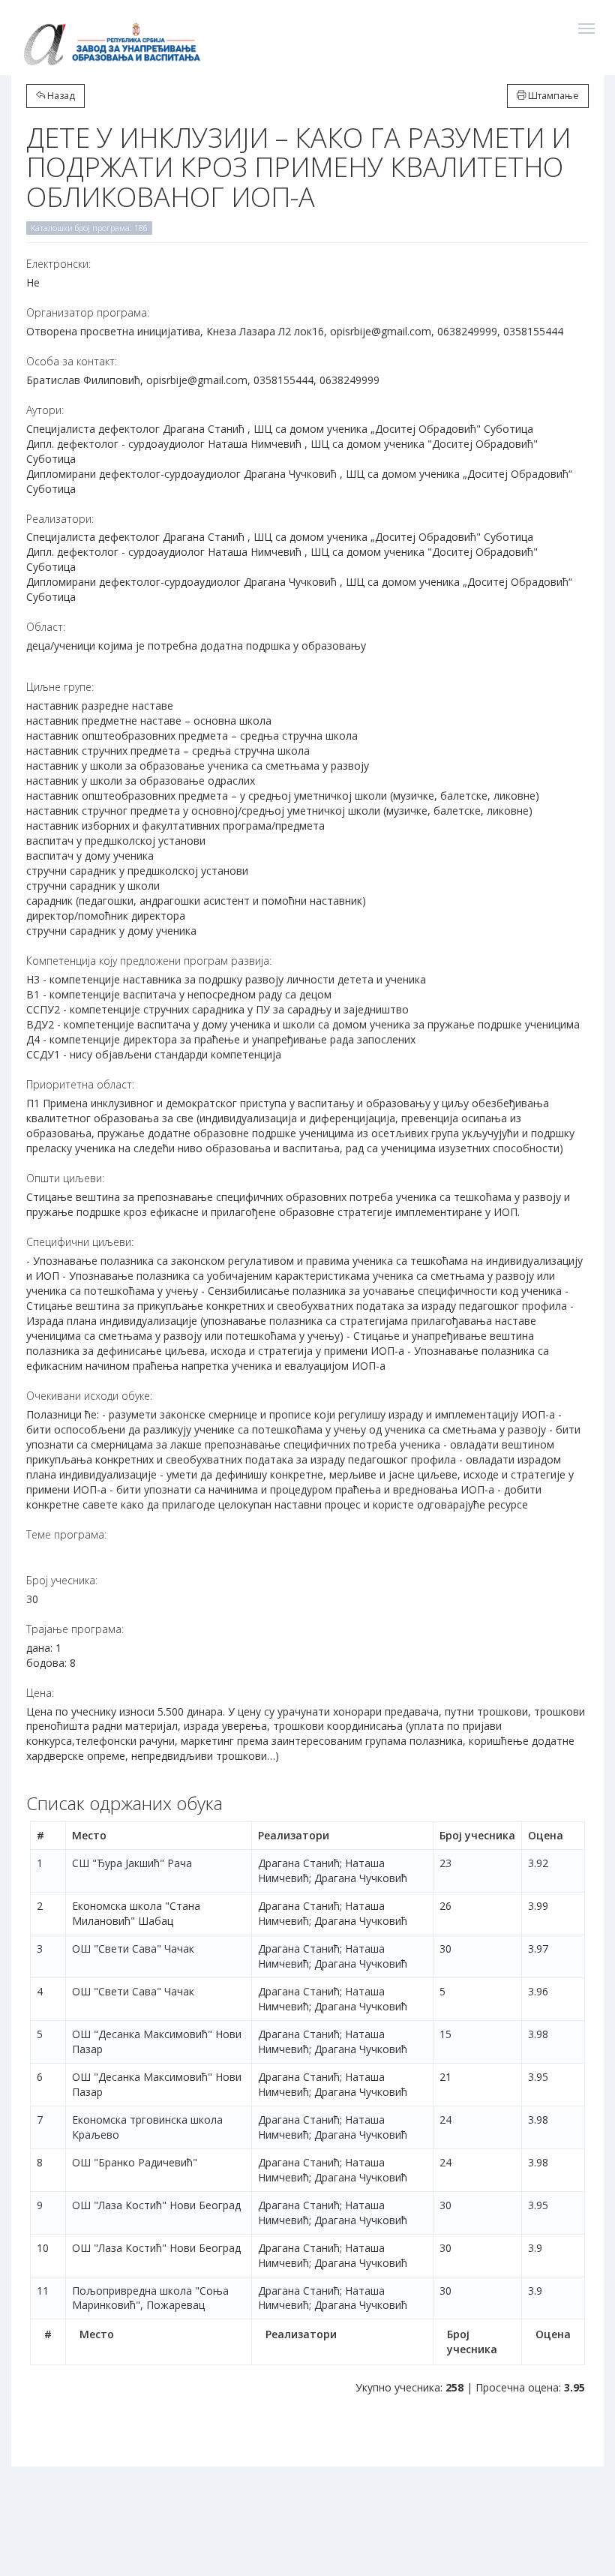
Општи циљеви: (65, 1178)
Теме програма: (66, 1534)
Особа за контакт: (72, 361)
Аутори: (45, 410)
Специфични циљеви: (80, 1242)
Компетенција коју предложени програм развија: (149, 961)
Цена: (40, 1693)
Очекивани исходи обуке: (89, 1396)
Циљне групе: (60, 687)
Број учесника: (62, 1580)
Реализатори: (60, 519)
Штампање (552, 96)
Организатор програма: (88, 312)
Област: (46, 627)
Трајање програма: (75, 1629)
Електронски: (58, 264)
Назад (60, 96)
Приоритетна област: (80, 1084)
